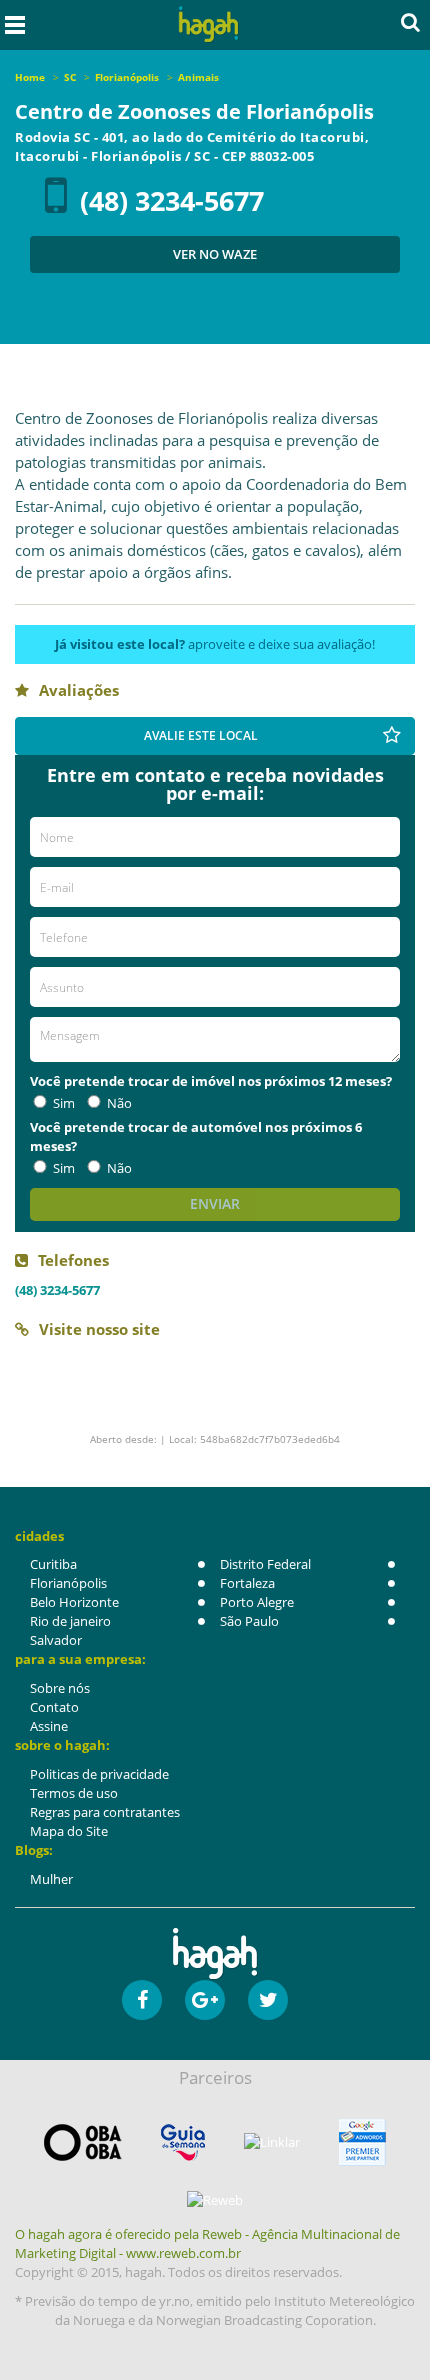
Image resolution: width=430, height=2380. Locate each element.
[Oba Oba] (83, 2142)
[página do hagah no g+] (205, 2000)
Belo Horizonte (74, 1602)
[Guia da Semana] (183, 2142)
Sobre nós (60, 1688)
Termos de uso (74, 1793)
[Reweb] (215, 2200)
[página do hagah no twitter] (268, 2000)
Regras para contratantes (105, 1812)
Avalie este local (201, 735)
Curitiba (53, 1564)
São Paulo (249, 1621)
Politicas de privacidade (99, 1774)
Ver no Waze (215, 254)
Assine (49, 1726)
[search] (410, 22)
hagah (209, 24)
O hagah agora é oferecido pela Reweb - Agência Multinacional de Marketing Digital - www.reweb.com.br (207, 2243)
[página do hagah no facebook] (142, 2000)
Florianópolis (68, 1583)
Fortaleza (247, 1583)
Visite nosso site (99, 1329)
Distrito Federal (265, 1564)
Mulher (51, 1879)
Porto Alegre (257, 1602)
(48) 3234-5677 (172, 200)
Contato (54, 1707)
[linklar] (272, 2142)
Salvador (56, 1640)
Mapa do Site (69, 1831)
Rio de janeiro (70, 1621)
